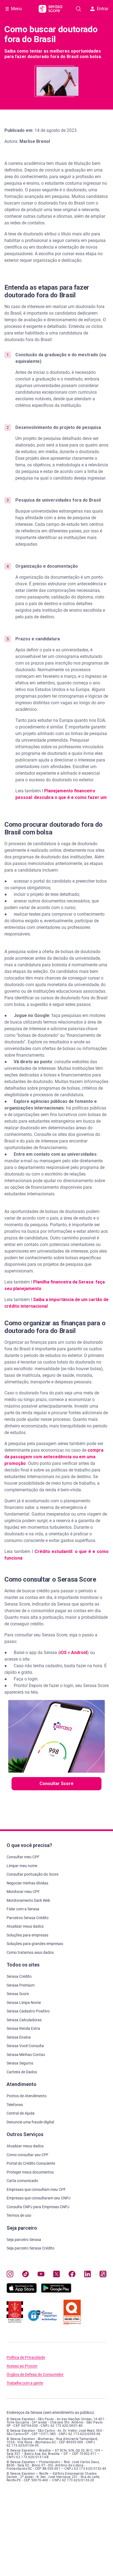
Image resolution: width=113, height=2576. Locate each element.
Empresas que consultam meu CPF (36, 2189)
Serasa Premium (21, 1985)
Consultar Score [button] (56, 1784)
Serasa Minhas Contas (26, 2055)
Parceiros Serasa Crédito (28, 1918)
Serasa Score (18, 1994)
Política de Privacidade (26, 2358)
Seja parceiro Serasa (24, 2240)
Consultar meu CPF (23, 1857)
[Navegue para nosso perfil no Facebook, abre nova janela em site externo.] (72, 2275)
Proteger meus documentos (30, 2172)
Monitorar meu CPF (23, 1892)
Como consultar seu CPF (28, 2155)
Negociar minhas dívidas (27, 1883)
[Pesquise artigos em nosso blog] (78, 9)
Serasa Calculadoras (24, 2020)
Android (79, 1652)
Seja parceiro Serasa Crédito (30, 2248)
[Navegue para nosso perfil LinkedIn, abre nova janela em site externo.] (88, 2275)
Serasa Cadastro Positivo (28, 2011)
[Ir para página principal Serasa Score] (50, 9)
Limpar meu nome (22, 1866)
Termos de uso (19, 2215)
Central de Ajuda (21, 2113)
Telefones (15, 2105)
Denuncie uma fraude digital (30, 2122)
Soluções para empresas (27, 1935)
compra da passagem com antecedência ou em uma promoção (54, 1457)
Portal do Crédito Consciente (31, 2163)
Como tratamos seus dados (30, 1952)
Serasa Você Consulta (25, 2046)
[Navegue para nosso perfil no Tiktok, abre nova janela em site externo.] (26, 2275)
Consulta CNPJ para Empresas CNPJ (38, 2207)
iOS (63, 1652)
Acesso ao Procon (22, 2366)
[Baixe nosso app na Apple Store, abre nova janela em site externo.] (22, 2291)
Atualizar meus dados (25, 1926)
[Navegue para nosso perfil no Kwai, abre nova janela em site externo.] (103, 2275)
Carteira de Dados (22, 2072)
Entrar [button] (103, 9)
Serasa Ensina (19, 2037)
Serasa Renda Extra (23, 2028)
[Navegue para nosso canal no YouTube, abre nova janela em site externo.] (41, 2275)
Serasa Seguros (20, 2063)
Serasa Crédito (19, 1976)
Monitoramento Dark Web (28, 1900)
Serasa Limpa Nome (24, 2003)
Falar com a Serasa (23, 1909)
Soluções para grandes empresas (35, 1944)
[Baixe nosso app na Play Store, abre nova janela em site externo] (56, 2291)
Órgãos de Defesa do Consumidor (35, 2375)
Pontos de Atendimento (27, 2096)
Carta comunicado (22, 2181)
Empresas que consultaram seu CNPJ (39, 2198)
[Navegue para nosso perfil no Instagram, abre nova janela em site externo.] (10, 2275)
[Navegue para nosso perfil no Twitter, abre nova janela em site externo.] (57, 2275)
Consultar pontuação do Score (33, 1874)
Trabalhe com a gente (25, 2383)
